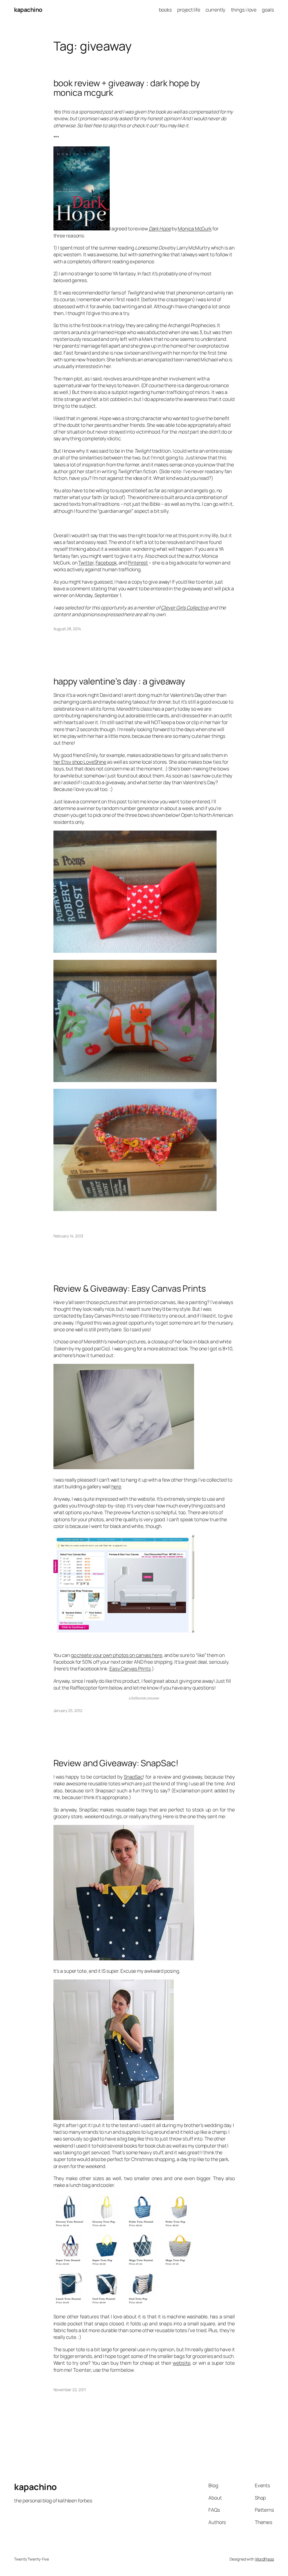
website (181, 2363)
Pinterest (138, 563)
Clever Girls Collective (185, 607)
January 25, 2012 (68, 1710)
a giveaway (144, 1698)
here (116, 1486)
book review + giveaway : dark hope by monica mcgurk (127, 88)
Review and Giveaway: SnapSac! (116, 1763)
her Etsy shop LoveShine (80, 762)
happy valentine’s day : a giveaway (119, 681)
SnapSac (133, 1777)
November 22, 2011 (70, 2390)
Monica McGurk (195, 228)
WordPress (265, 2559)
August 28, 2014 (67, 629)
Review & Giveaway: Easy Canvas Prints (130, 1288)
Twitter (86, 563)
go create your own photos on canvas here (117, 1655)
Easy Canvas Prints (130, 1668)
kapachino (28, 10)
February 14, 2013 (68, 1236)
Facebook (106, 563)
